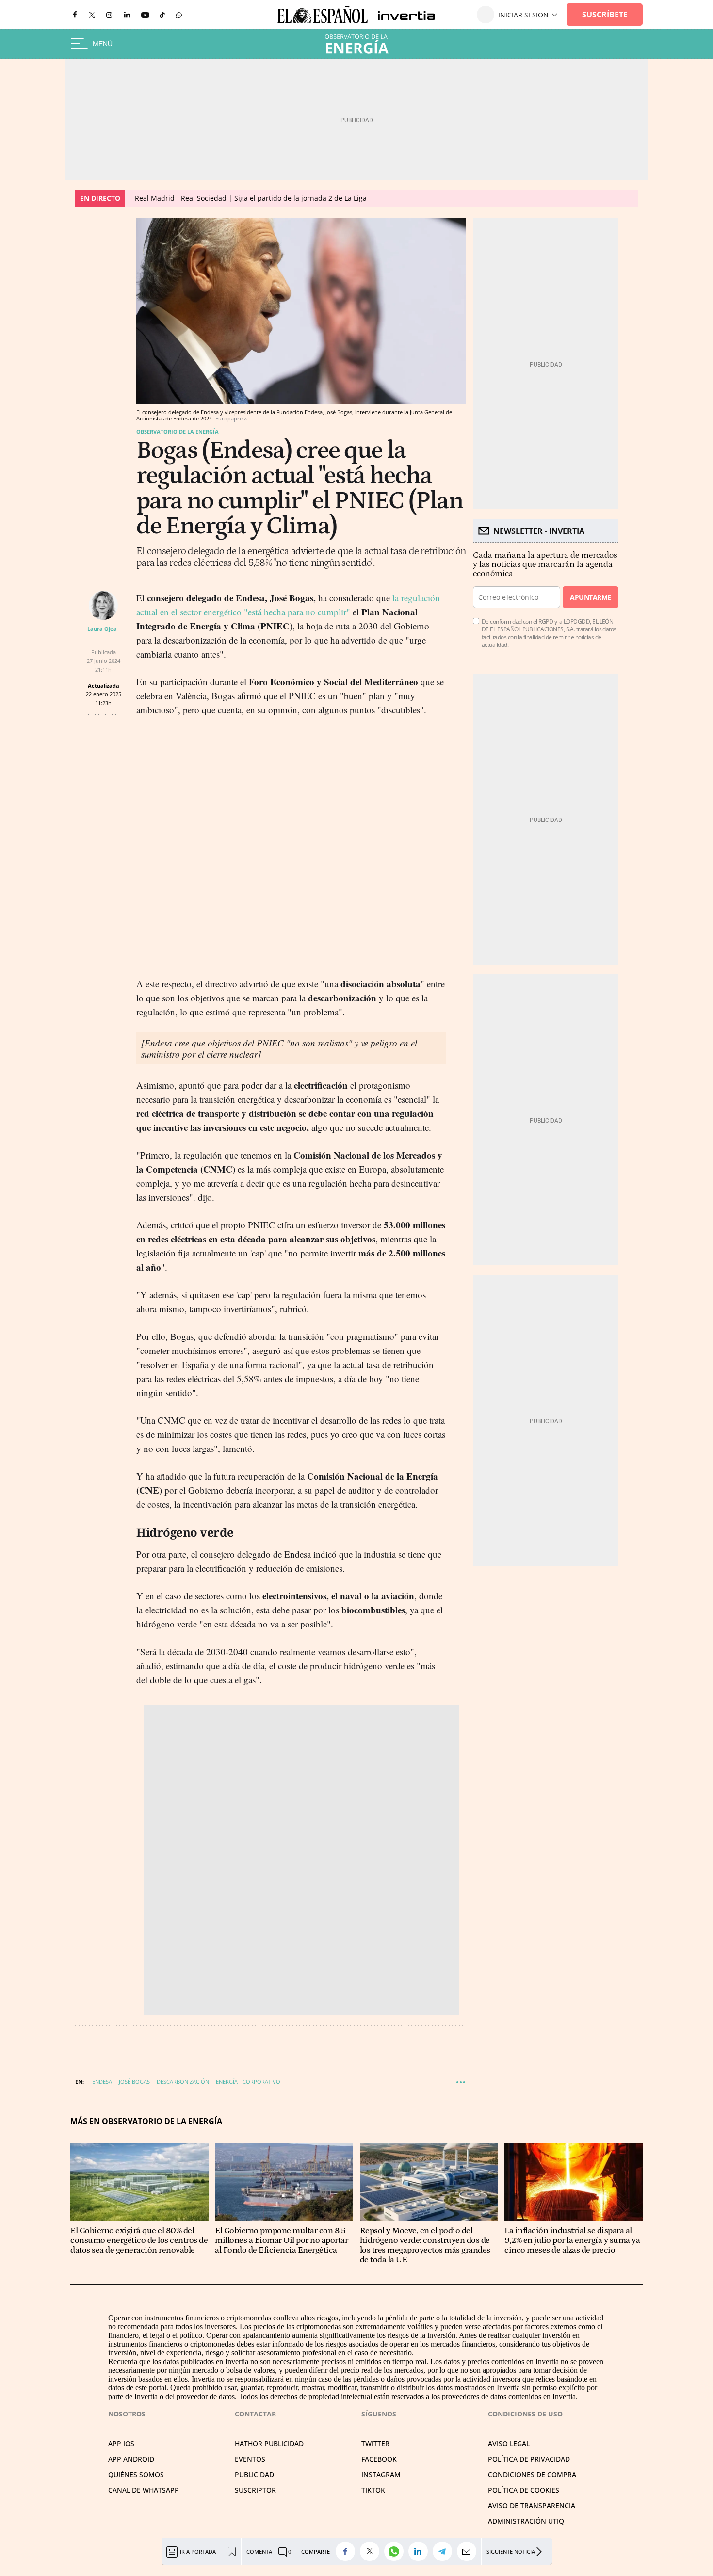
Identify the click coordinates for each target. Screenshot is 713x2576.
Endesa (102, 2082)
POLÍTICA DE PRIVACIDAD (529, 2459)
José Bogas (134, 2082)
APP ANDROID (131, 2459)
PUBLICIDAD (254, 2474)
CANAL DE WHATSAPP (144, 2490)
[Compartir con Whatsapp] (396, 2551)
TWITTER (375, 2443)
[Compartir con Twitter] (372, 2551)
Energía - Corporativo (248, 2082)
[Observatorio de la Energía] (356, 44)
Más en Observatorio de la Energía (146, 2121)
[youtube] (145, 15)
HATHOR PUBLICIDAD (269, 2443)
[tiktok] (162, 14)
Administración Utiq (526, 2521)
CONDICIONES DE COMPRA (532, 2474)
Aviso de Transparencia (532, 2505)
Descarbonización (183, 2082)
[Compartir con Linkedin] (421, 2551)
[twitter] (92, 14)
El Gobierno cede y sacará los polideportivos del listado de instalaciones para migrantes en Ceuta (293, 198)
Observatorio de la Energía (178, 431)
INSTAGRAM (381, 2474)
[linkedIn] (127, 14)
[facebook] (75, 15)
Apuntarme (590, 597)
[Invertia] (402, 15)
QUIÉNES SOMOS (136, 2474)
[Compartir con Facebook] (348, 2551)
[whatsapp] (179, 14)
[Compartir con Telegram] (445, 2551)
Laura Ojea (102, 629)
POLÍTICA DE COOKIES (524, 2490)
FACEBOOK (379, 2459)
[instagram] (109, 15)
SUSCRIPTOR (255, 2490)
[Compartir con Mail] (469, 2551)
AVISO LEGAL (509, 2443)
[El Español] (323, 15)
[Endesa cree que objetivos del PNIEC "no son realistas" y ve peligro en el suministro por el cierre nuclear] (279, 1048)
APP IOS (121, 2443)
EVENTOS (250, 2459)
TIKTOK (373, 2490)
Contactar (255, 2414)
